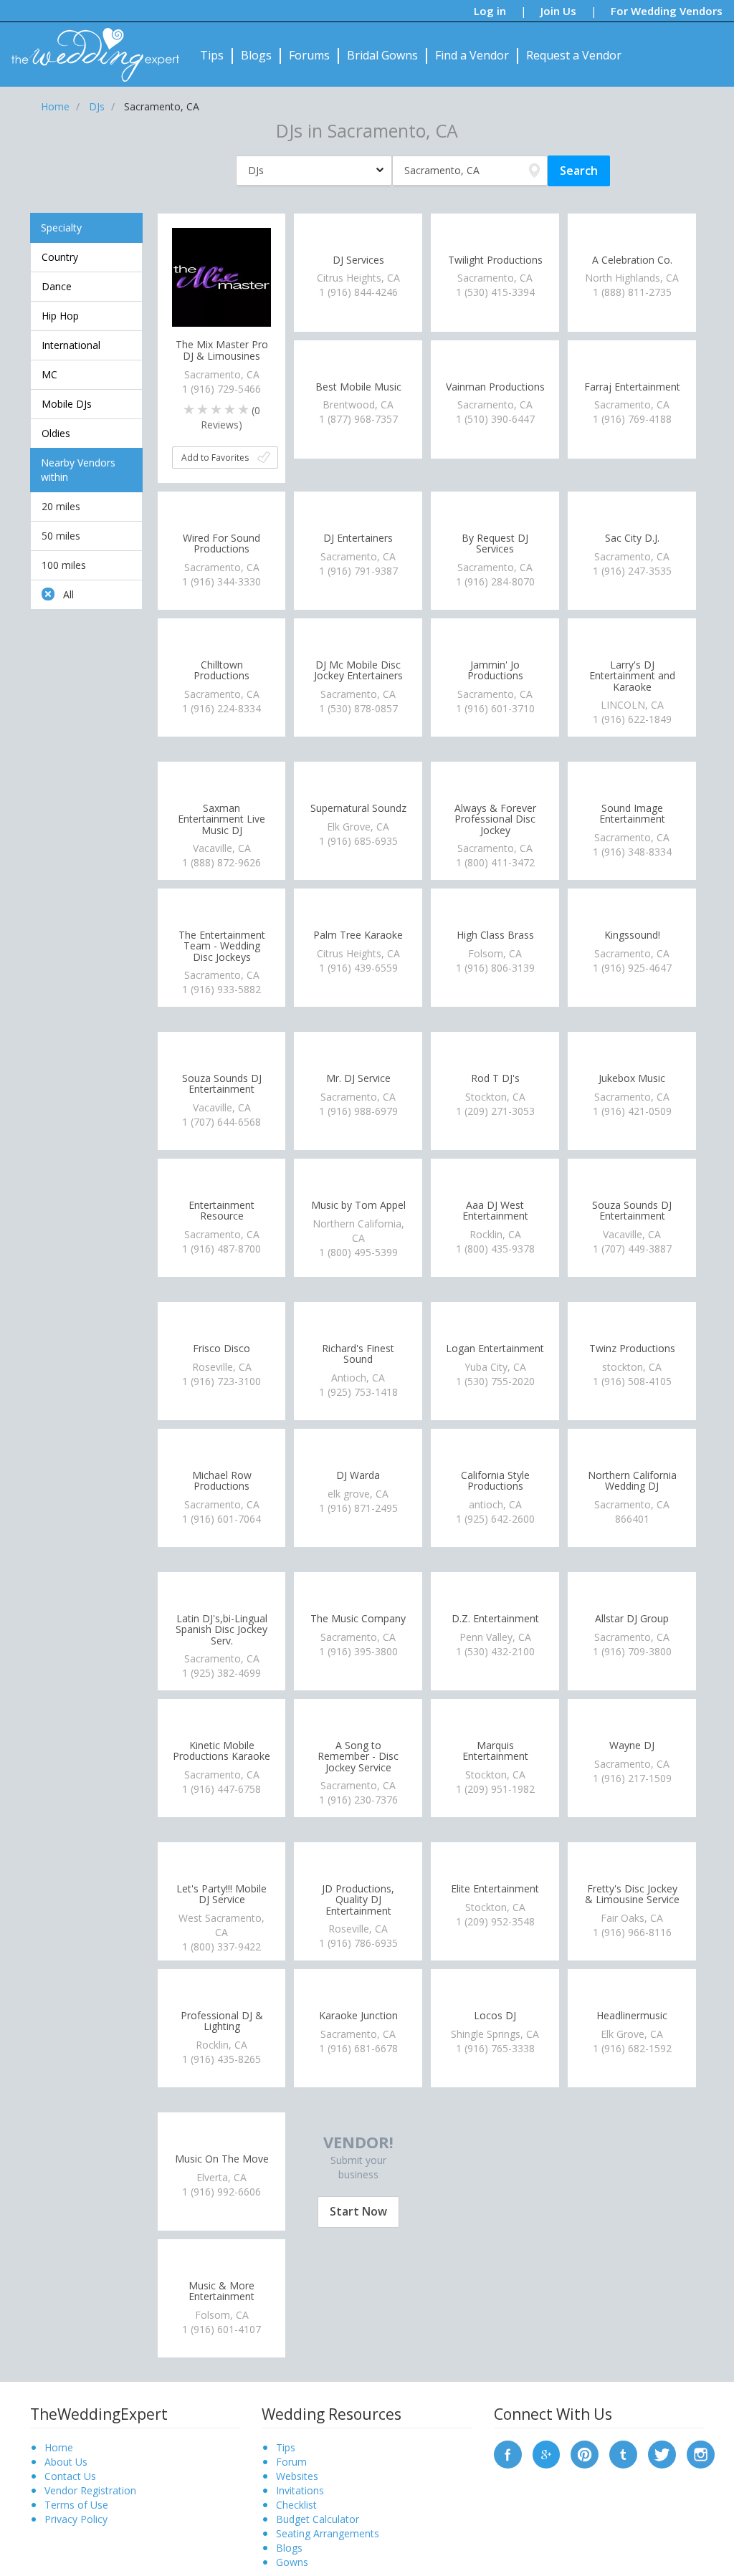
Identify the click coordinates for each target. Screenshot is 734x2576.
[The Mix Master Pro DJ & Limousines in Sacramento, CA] (222, 276)
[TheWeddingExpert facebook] (508, 2454)
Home (59, 2447)
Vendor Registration (90, 2490)
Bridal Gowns (382, 55)
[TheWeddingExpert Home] (89, 47)
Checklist (296, 2505)
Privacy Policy (76, 2519)
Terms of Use (76, 2505)
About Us (66, 2462)
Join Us (558, 11)
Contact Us (70, 2476)
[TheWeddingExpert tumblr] (623, 2454)
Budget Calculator (318, 2519)
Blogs (256, 55)
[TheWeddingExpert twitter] (662, 2454)
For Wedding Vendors (667, 11)
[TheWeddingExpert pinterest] (585, 2454)
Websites (297, 2476)
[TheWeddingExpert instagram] (701, 2454)
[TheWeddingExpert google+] (547, 2454)
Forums (309, 55)
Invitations (300, 2490)
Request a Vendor (574, 55)
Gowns (292, 2562)
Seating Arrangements (328, 2533)
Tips (212, 55)
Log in (490, 11)
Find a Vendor (472, 55)
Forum (291, 2462)
